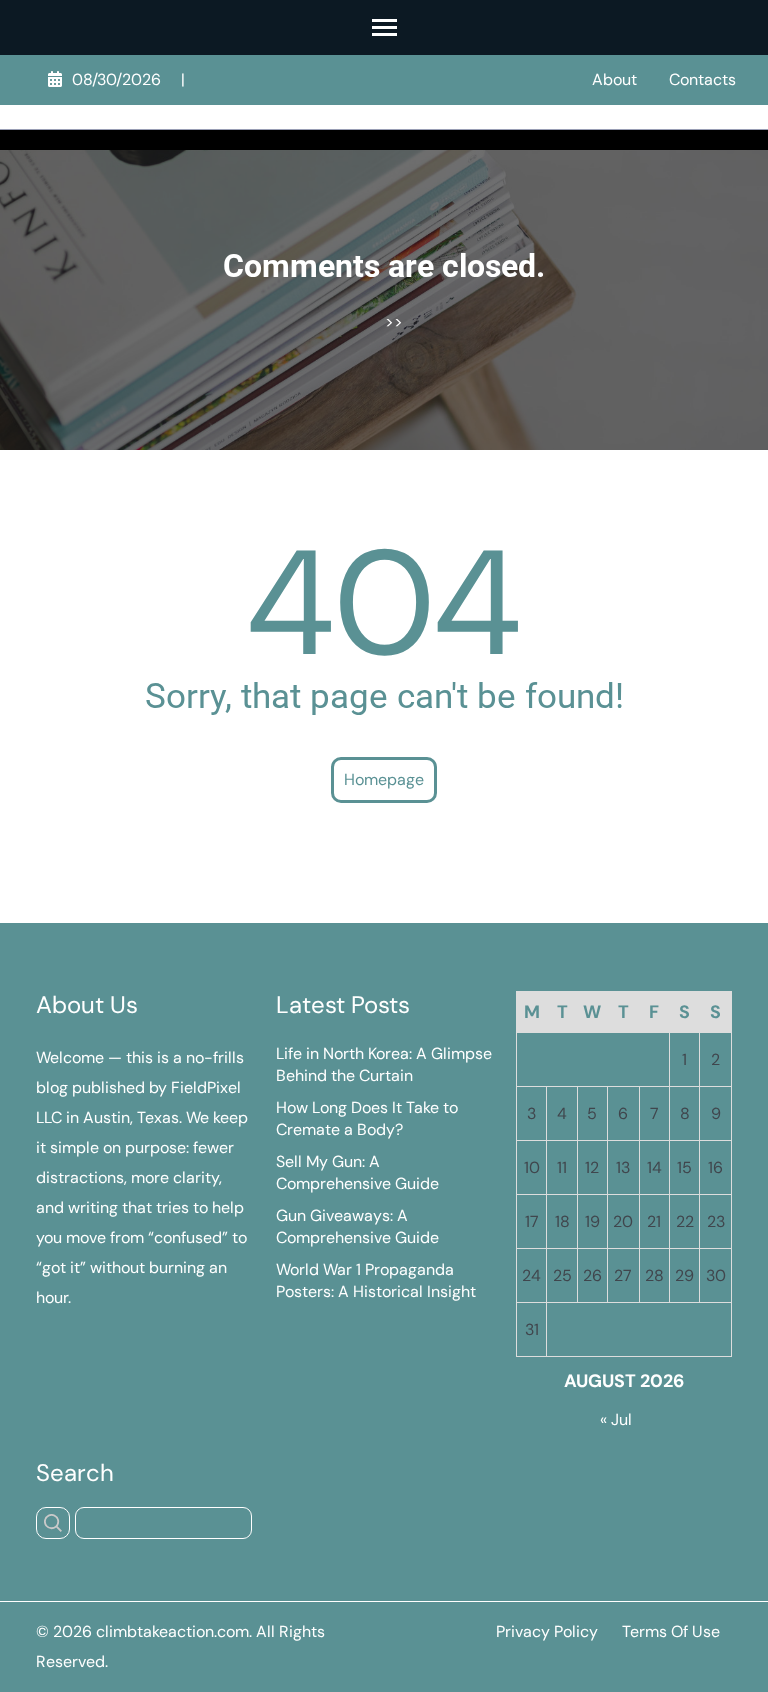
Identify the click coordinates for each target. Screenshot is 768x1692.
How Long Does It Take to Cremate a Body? (367, 1118)
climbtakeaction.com (172, 1631)
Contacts (702, 79)
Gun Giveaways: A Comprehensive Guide (357, 1226)
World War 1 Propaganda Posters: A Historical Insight (376, 1280)
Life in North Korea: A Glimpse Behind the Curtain (384, 1064)
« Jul (616, 1419)
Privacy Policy (547, 1631)
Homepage (384, 779)
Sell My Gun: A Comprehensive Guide (357, 1172)
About (614, 79)
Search (75, 1473)
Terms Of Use (671, 1631)
